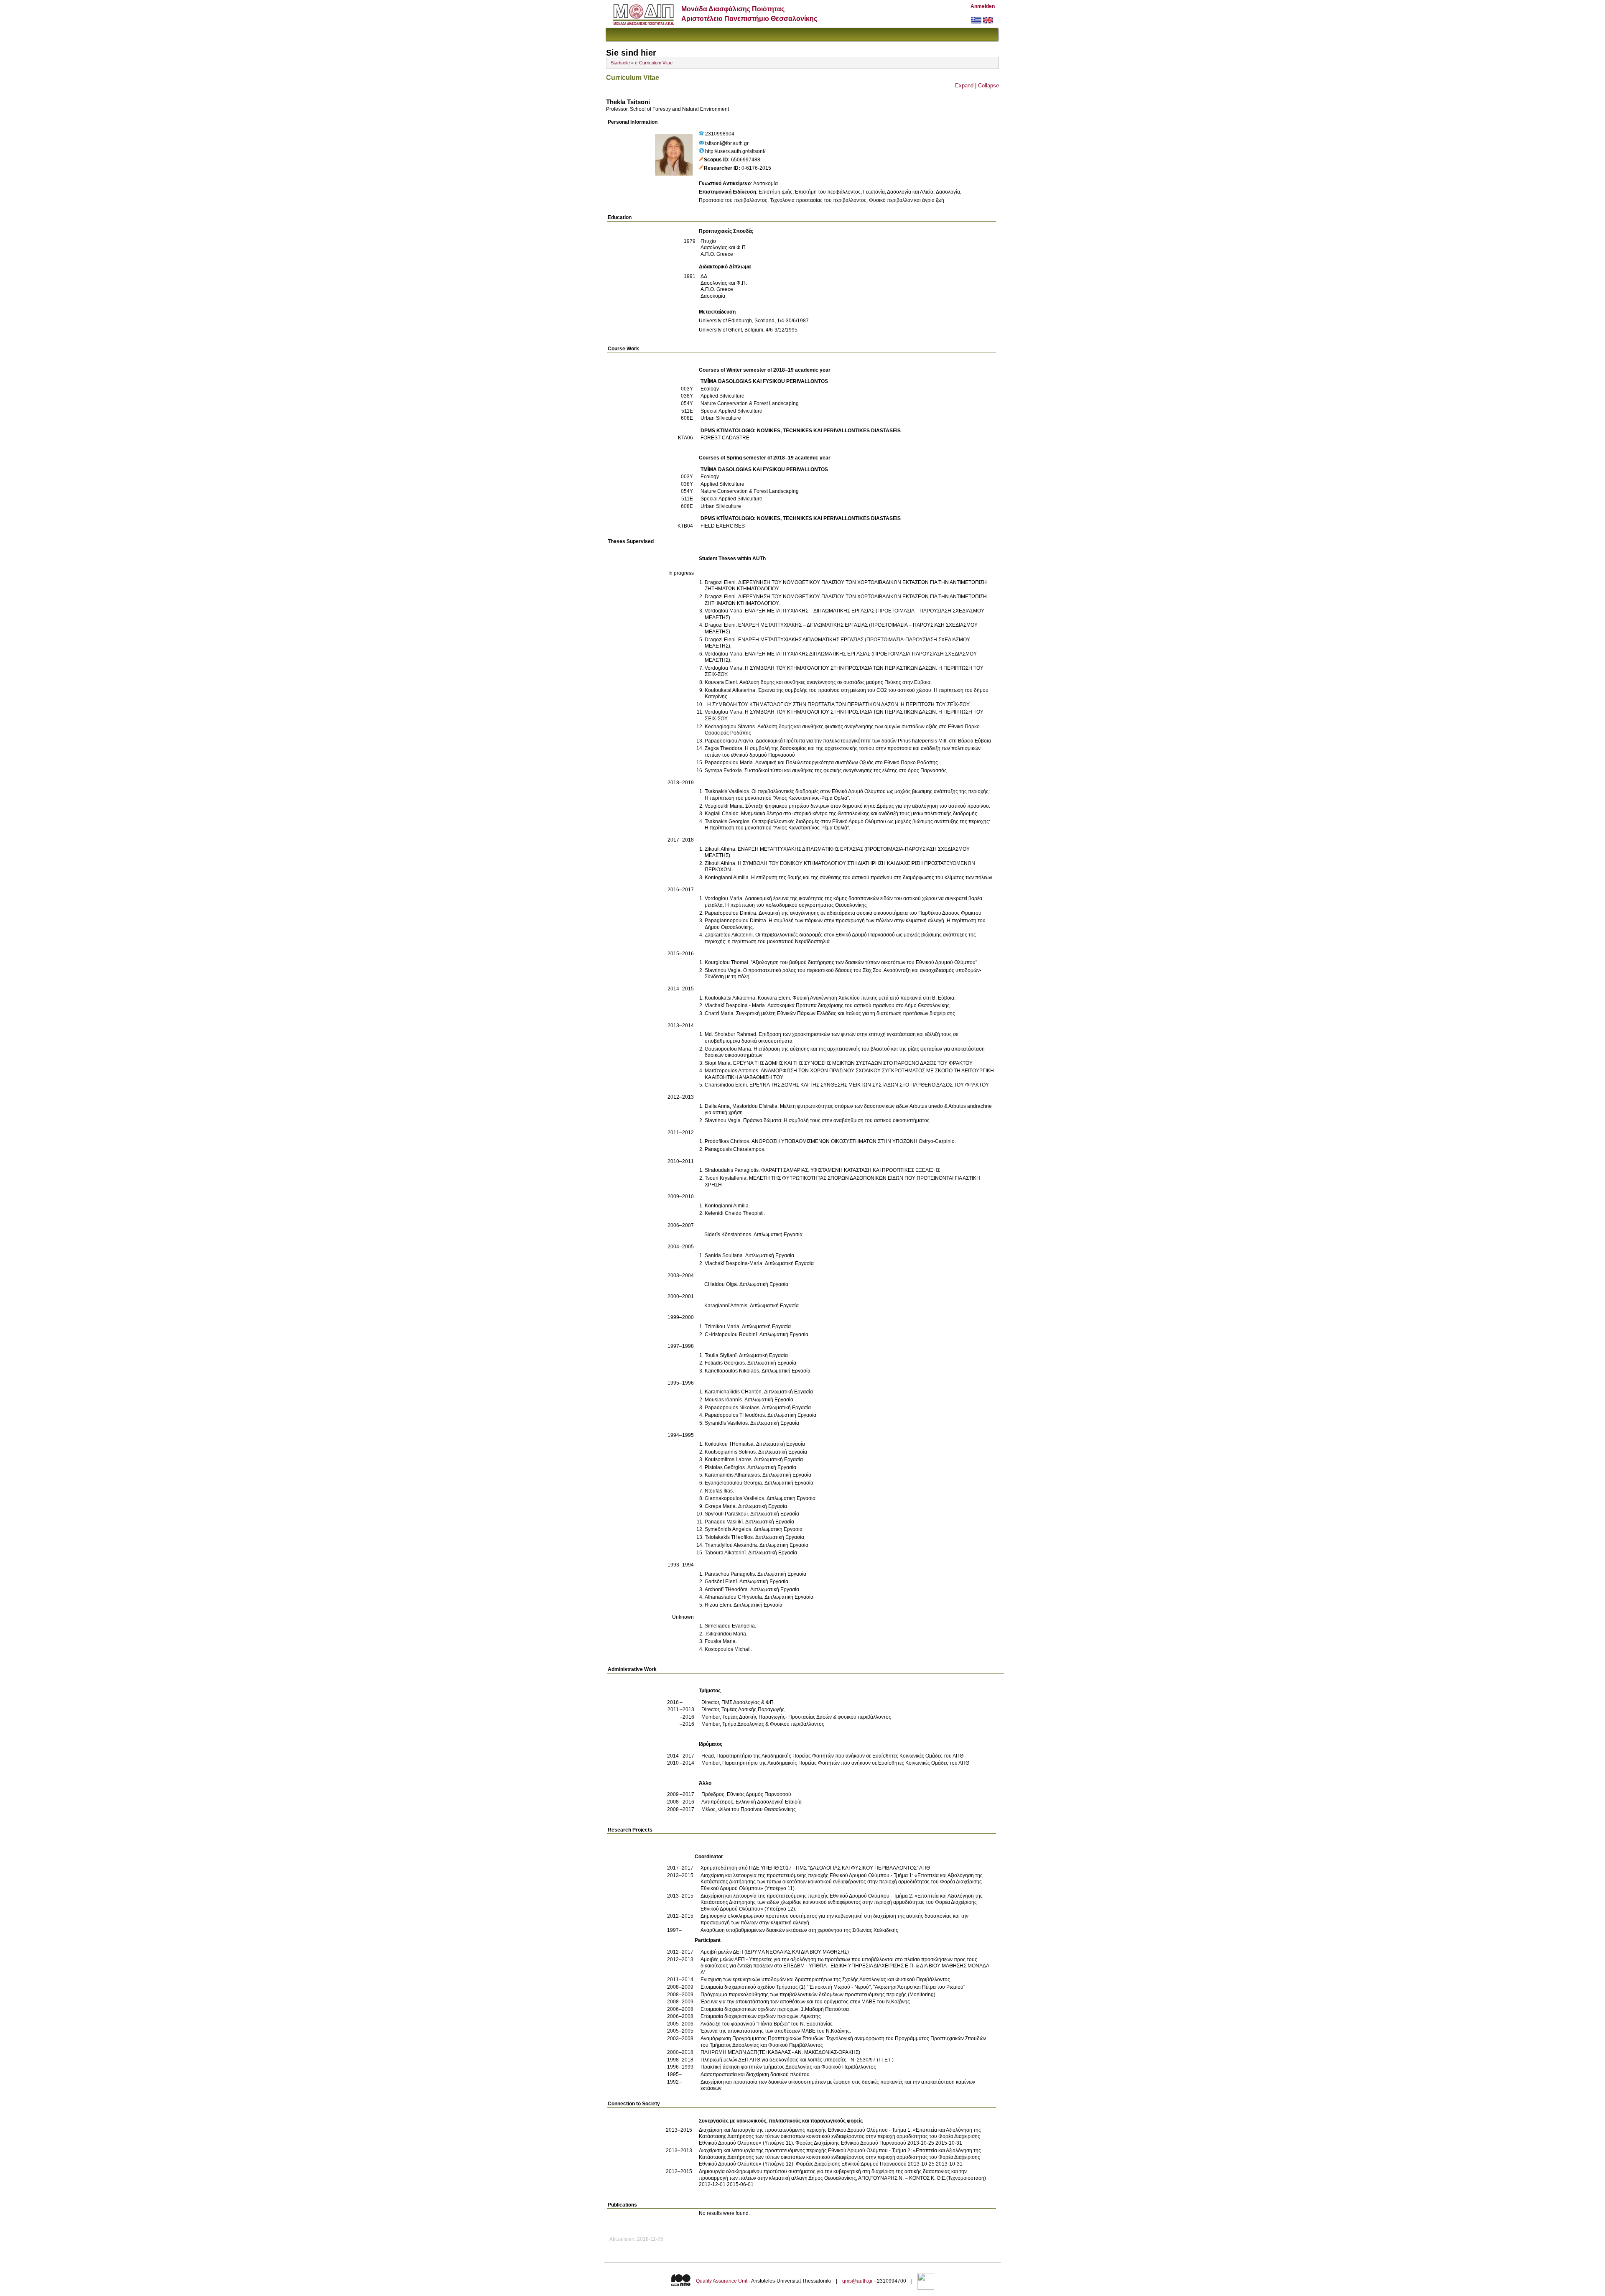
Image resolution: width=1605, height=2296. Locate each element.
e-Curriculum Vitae (654, 63)
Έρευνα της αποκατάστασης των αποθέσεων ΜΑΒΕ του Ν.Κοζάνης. (776, 2031)
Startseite (620, 63)
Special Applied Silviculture (731, 411)
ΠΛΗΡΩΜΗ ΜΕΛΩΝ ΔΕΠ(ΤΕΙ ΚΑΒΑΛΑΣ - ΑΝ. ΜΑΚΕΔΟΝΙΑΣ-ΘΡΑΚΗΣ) (780, 2052)
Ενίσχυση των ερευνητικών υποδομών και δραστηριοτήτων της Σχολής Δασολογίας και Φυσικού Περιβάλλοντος (825, 1980)
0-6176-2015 (756, 168)
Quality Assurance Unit (722, 2281)
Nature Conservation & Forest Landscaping (750, 403)
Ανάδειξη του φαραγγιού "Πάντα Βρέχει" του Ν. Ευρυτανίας (767, 2024)
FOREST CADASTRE (725, 438)
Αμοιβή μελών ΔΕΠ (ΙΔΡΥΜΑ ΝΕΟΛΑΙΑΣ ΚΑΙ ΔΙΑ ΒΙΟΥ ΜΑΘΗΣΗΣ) (775, 1952)
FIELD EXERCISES (723, 526)
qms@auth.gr (857, 2281)
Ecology (710, 389)
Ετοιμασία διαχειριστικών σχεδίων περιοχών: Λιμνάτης (761, 2016)
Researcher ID (721, 168)
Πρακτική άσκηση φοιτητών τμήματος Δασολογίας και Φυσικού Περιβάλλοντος (788, 2067)
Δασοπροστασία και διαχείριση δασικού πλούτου (755, 2074)
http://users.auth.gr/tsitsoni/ (735, 151)
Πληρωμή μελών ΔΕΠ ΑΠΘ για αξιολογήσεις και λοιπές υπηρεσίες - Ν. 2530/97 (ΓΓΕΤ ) (797, 2060)
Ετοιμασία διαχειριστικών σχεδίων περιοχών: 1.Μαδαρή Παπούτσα (775, 2009)
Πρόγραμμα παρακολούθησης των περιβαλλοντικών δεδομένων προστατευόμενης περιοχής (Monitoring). (819, 1995)
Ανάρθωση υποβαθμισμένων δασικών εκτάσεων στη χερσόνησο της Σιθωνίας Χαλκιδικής (799, 1930)
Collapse (988, 85)
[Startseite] (643, 23)
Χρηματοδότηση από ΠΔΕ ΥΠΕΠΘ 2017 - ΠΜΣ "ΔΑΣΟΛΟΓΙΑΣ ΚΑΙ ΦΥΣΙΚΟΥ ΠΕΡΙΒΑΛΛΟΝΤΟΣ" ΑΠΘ (815, 1868)
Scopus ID (716, 160)
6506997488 (746, 160)
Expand (964, 85)
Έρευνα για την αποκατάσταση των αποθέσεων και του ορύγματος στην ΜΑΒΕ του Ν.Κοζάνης (805, 2002)
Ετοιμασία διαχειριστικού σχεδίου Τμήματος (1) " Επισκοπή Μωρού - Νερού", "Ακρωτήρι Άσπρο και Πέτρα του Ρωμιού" (833, 1987)
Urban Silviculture (721, 418)
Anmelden (983, 6)
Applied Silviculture (722, 396)
